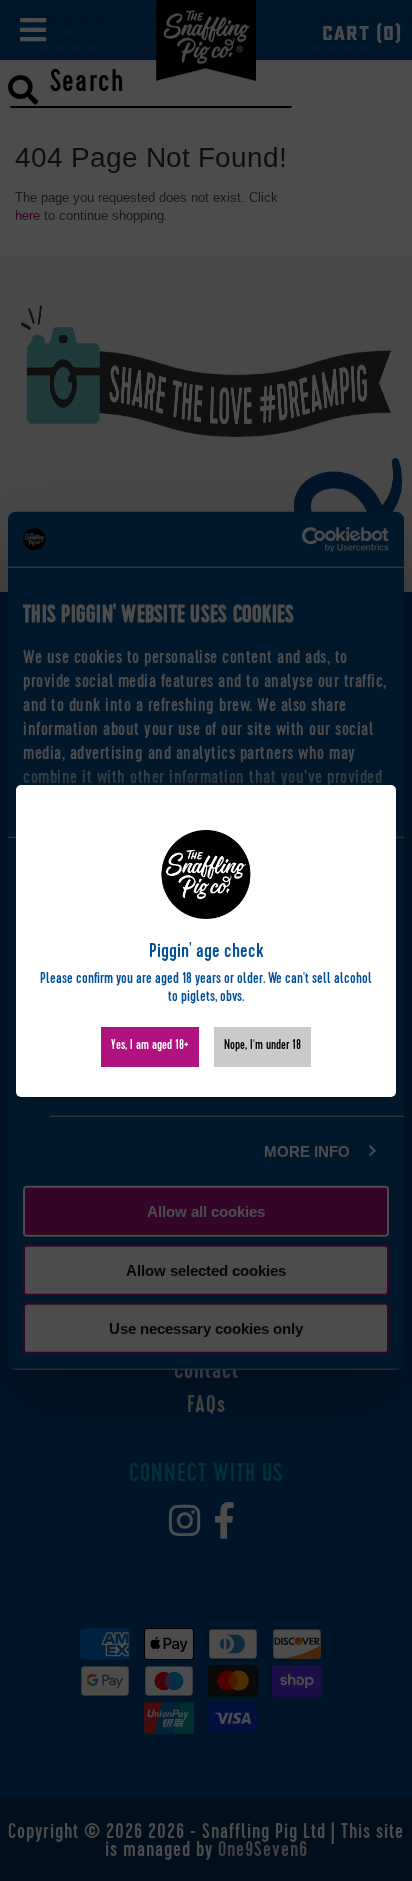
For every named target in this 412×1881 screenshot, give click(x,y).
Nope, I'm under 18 (262, 1046)
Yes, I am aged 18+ (150, 1046)
